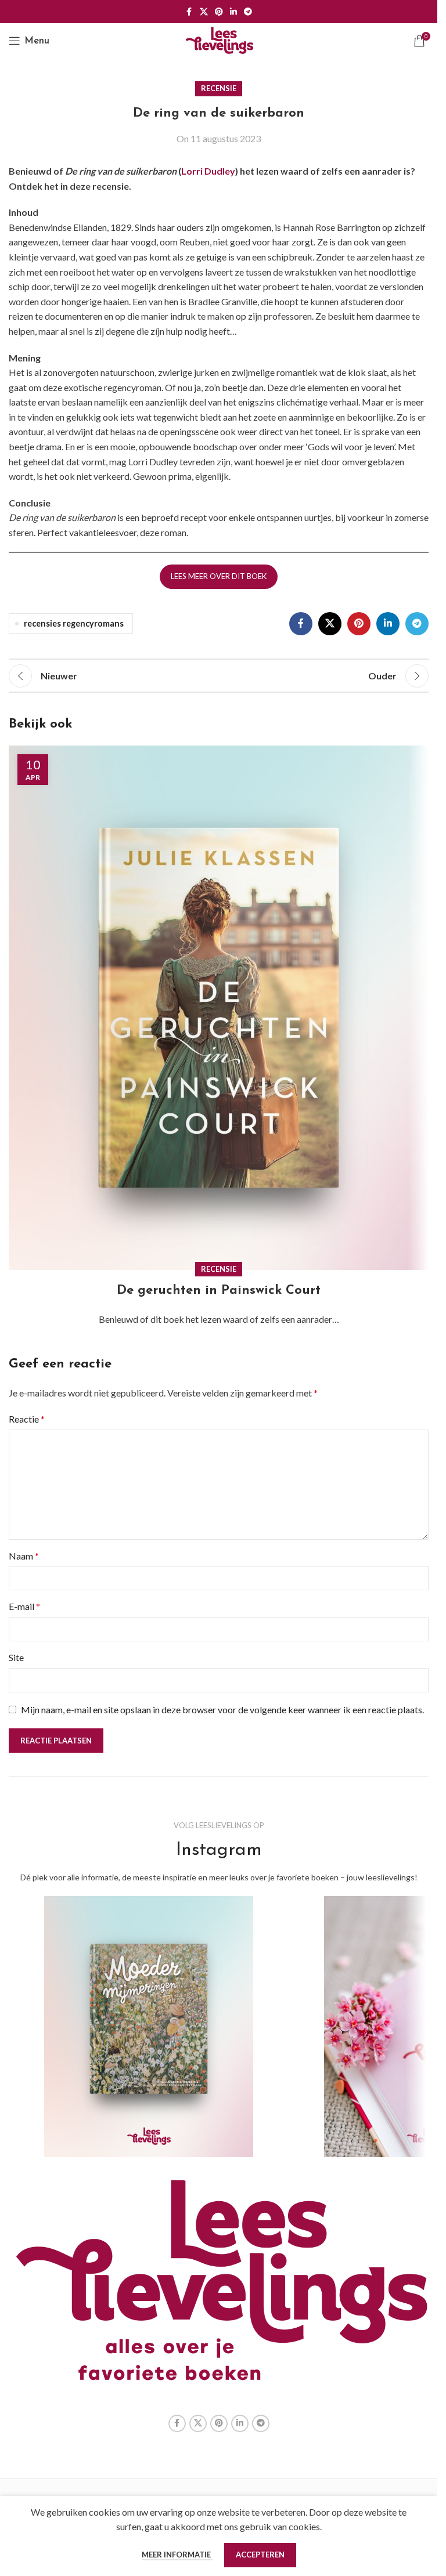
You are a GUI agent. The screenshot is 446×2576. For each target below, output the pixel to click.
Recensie (219, 88)
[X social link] (204, 12)
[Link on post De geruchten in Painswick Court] (219, 1008)
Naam (24, 1556)
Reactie (27, 1419)
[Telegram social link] (248, 12)
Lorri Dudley (208, 171)
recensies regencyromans (74, 623)
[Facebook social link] (189, 12)
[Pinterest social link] (219, 12)
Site (16, 1657)
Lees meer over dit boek (219, 576)
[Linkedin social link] (233, 12)
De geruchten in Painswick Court (219, 1291)
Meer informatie (177, 2555)
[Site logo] (219, 39)
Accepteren (260, 2555)
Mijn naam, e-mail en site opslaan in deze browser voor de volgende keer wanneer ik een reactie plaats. (222, 1710)
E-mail (24, 1606)
